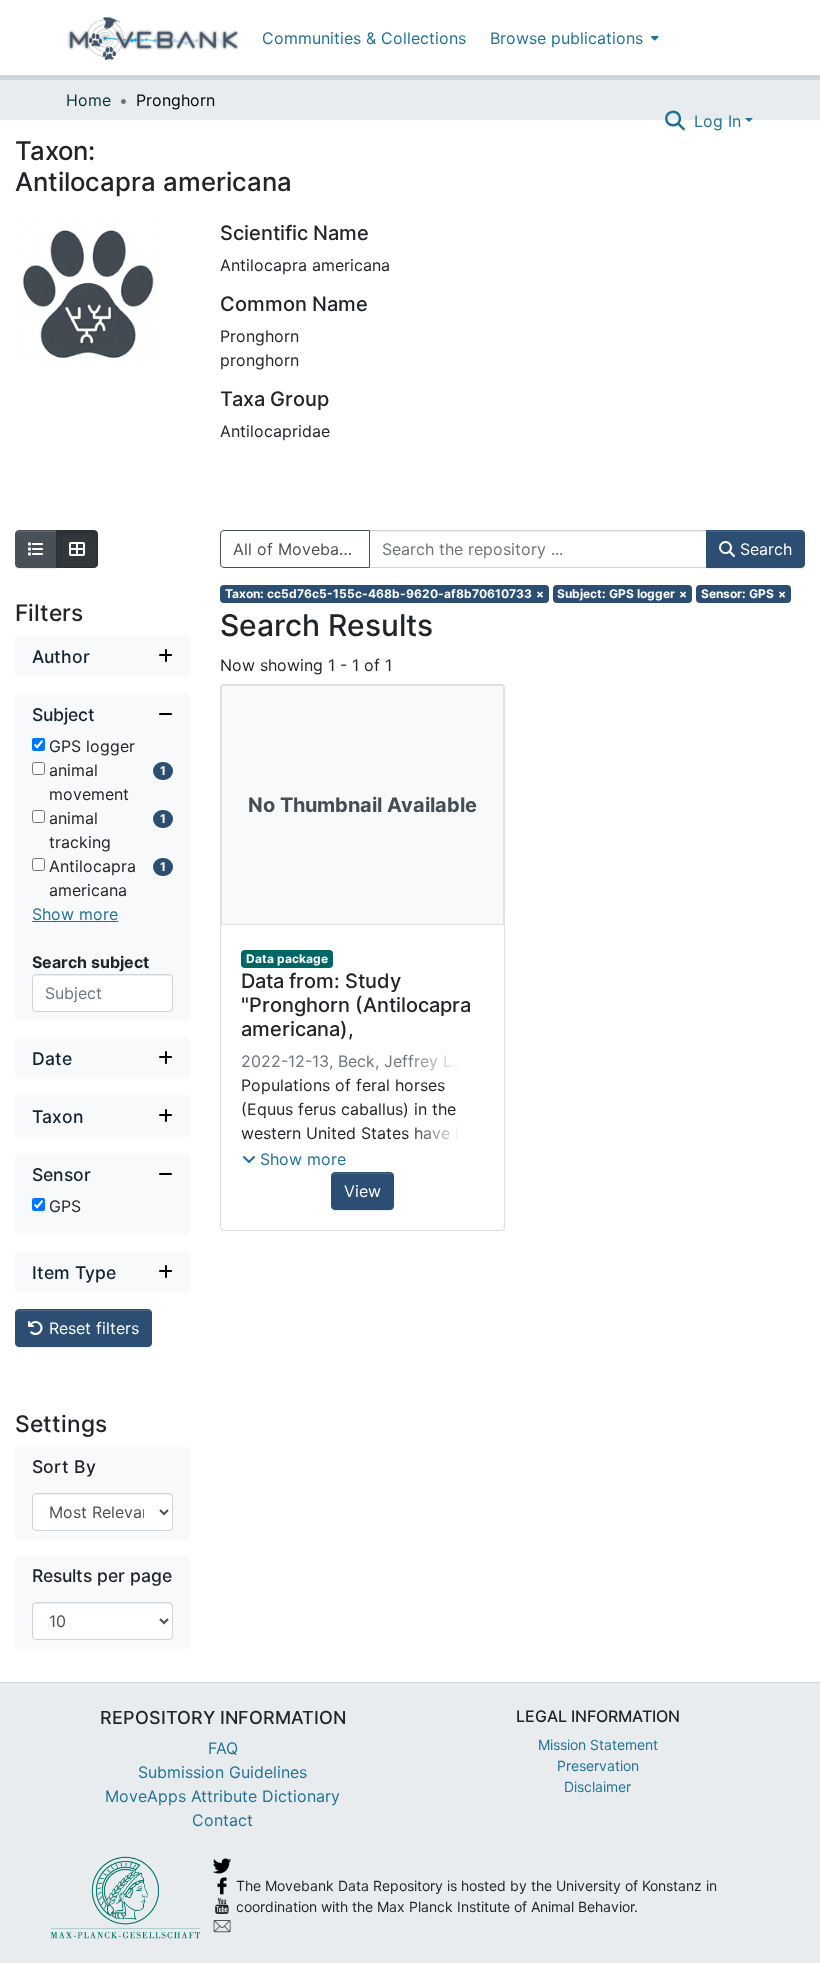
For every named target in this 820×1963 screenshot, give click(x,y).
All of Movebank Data (301, 549)
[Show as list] (36, 549)
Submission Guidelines (222, 1772)
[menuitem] (572, 37)
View (362, 1191)
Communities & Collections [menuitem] (364, 38)
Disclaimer (597, 1786)
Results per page (102, 1575)
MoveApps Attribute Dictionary (222, 1796)
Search (763, 549)
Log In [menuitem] (717, 121)
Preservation (598, 1765)
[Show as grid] (77, 549)
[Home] (153, 38)
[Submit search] (675, 121)
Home (88, 100)
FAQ (223, 1748)
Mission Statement (598, 1744)
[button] (294, 1159)
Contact (222, 1820)
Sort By (64, 1466)
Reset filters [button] (91, 1328)
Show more (75, 914)
